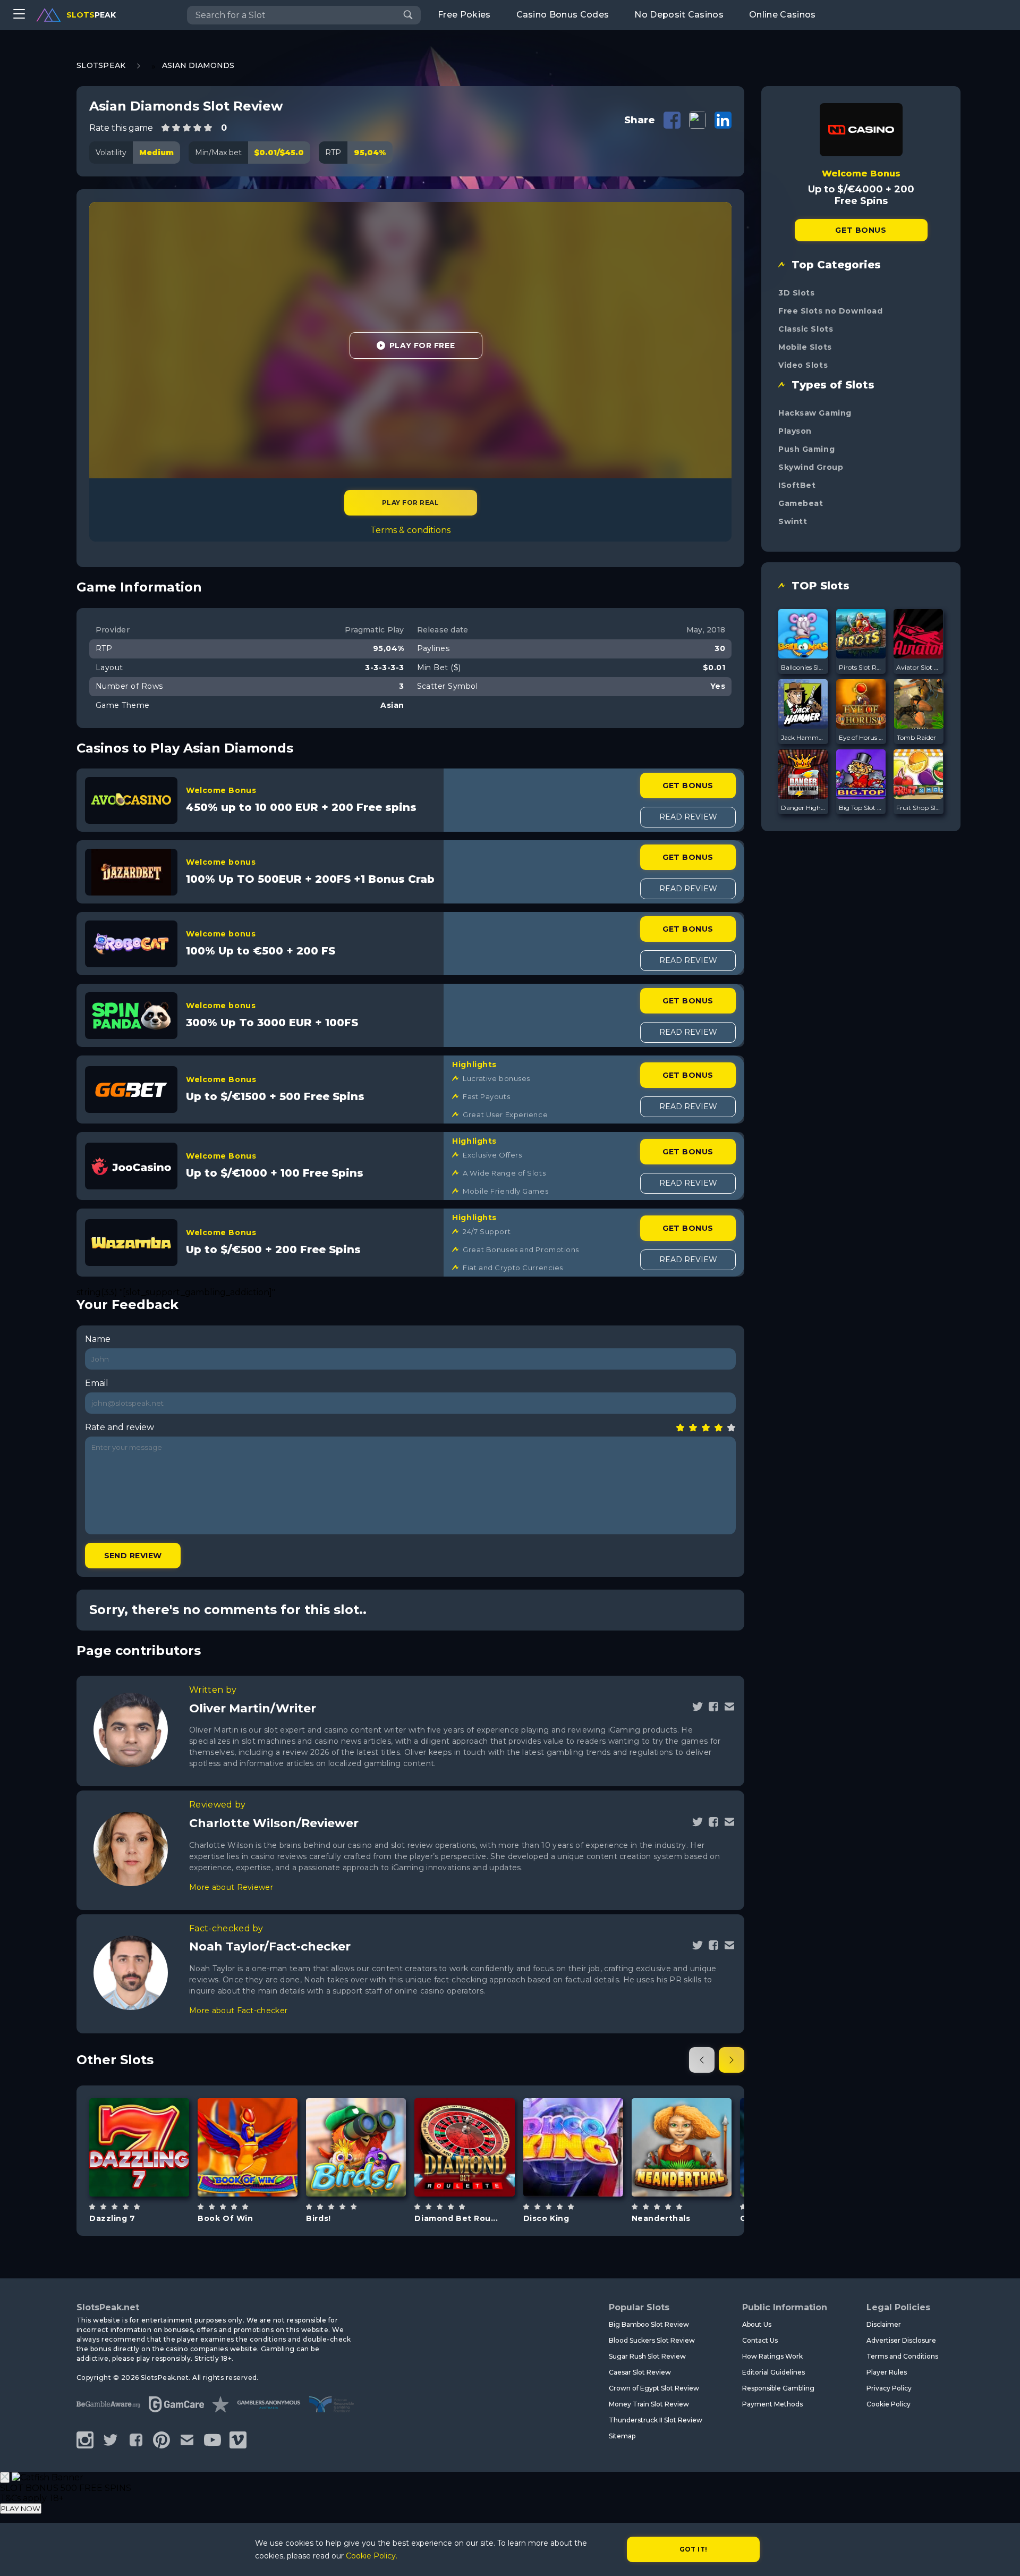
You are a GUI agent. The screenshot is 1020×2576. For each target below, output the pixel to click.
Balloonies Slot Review (803, 667)
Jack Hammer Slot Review (803, 737)
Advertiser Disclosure (901, 2340)
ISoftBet (797, 485)
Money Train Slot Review (649, 2404)
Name (98, 1339)
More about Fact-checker (238, 2011)
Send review (133, 1556)
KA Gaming (681, 2115)
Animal (368, 2174)
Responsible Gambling (778, 2388)
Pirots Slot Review (861, 667)
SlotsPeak (101, 65)
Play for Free (422, 345)
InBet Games (139, 2120)
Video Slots (803, 365)
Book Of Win (225, 2218)
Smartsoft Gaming (248, 2120)
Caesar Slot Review (640, 2372)
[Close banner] (5, 2477)
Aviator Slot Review (919, 667)
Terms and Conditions (902, 2356)
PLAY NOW (21, 2509)
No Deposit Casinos (679, 15)
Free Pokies (464, 15)
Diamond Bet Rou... (456, 2218)
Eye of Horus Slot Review (861, 737)
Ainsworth (573, 2120)
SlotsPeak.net (108, 2307)
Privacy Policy (889, 2388)
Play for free (139, 2146)
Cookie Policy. (372, 2556)
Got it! (694, 2549)
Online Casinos (782, 15)
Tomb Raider (916, 737)
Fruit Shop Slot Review (919, 808)
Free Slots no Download (830, 311)
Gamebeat (801, 503)
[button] (702, 2060)
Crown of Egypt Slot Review (654, 2388)
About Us (757, 2324)
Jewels (477, 2174)
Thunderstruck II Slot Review (656, 2420)
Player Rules (887, 2372)
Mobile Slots (805, 347)
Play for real (410, 502)
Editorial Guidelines (773, 2372)
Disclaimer (884, 2324)
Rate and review (120, 1427)
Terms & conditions (410, 530)
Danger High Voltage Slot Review (803, 808)
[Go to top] (1000, 2555)
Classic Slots (806, 329)
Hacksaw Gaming (815, 413)
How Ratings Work (772, 2356)
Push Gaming (806, 449)
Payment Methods (772, 2404)
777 (260, 2174)
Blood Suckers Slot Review (652, 2340)
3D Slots (796, 293)
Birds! (318, 2218)
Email (97, 1383)
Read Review (688, 817)
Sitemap (622, 2436)
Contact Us (760, 2340)
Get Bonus (688, 786)
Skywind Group (811, 467)
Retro (151, 2174)
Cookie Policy (889, 2404)
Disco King (546, 2218)
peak (91, 15)
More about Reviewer (231, 1887)
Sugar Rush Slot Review (647, 2356)
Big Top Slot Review (861, 808)
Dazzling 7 (112, 2218)
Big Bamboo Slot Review (649, 2324)
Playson (795, 431)
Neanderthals (661, 2218)
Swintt (793, 521)
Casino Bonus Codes (563, 15)
